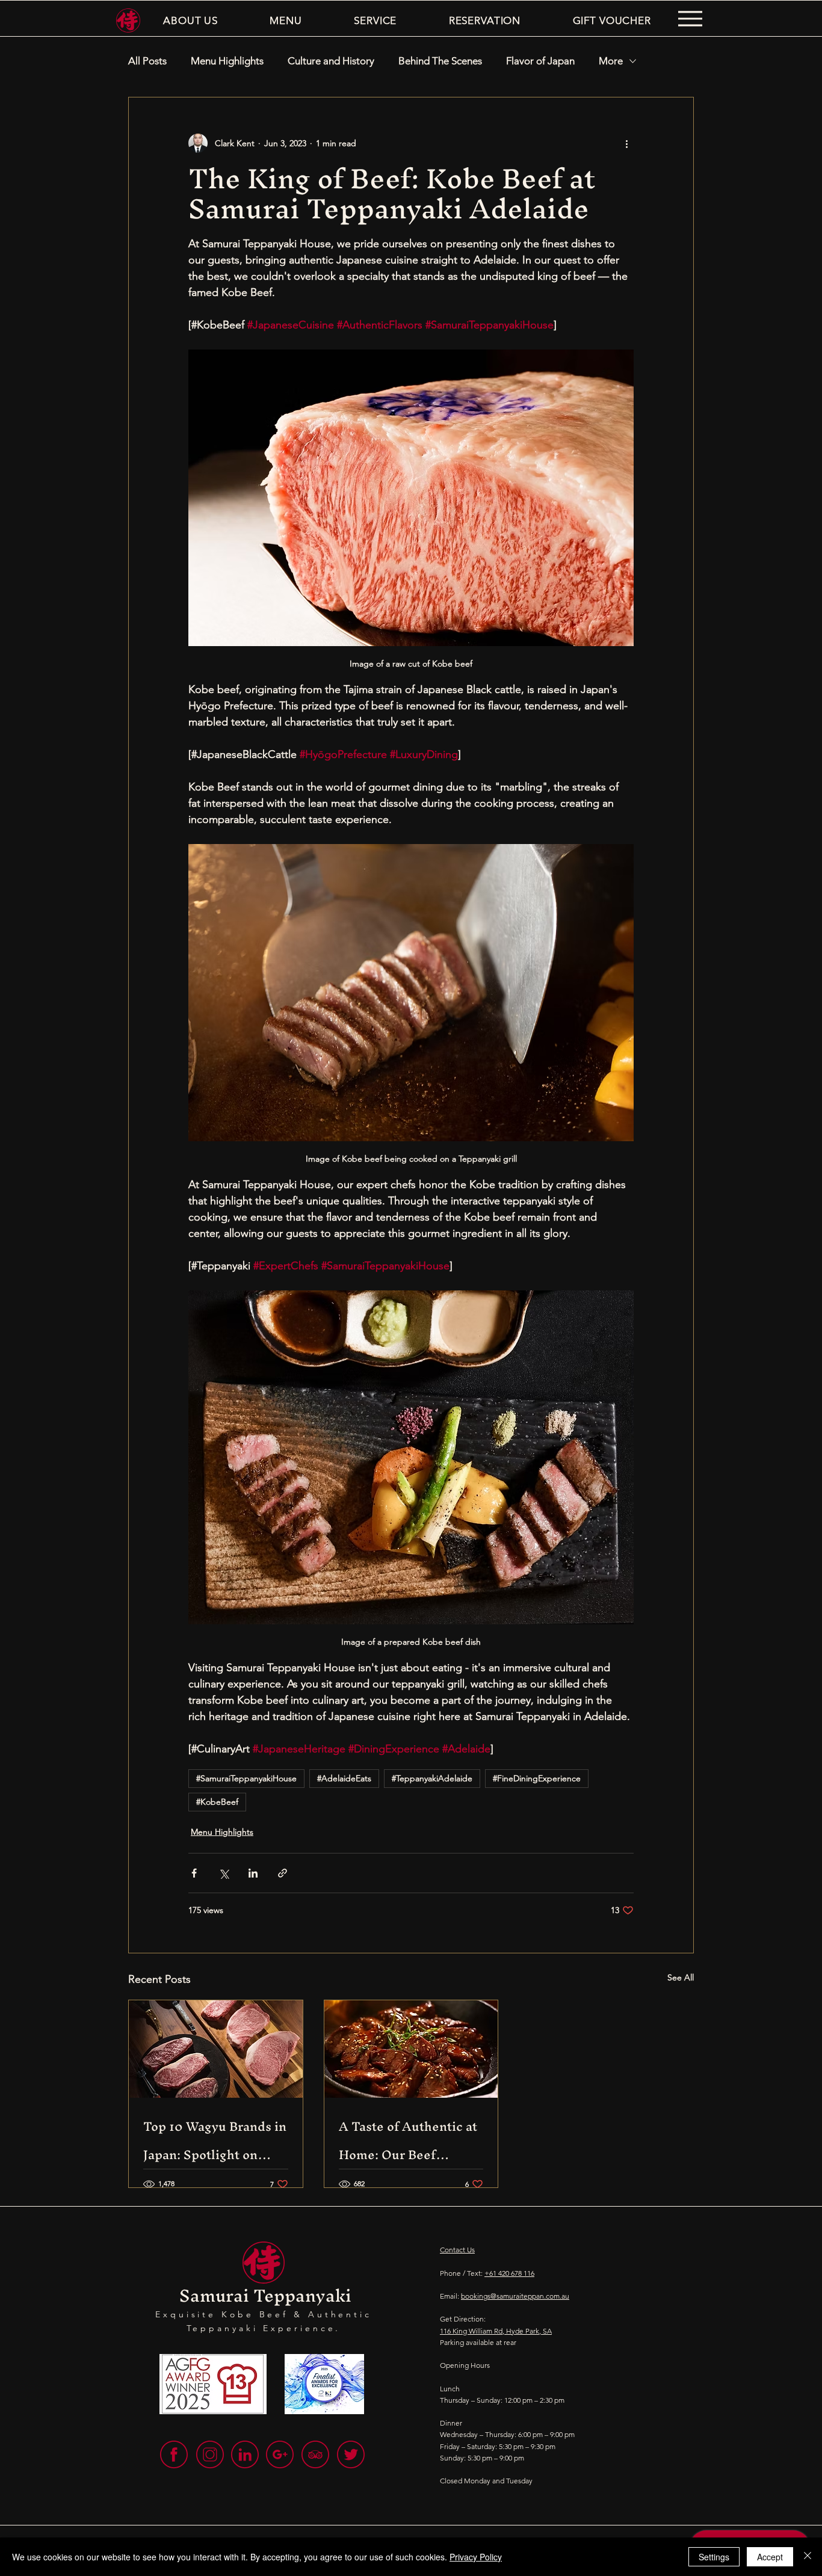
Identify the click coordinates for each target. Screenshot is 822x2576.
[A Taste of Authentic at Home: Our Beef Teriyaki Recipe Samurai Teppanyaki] (411, 2049)
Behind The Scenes (440, 61)
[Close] (808, 2557)
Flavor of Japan (540, 61)
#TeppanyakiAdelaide (432, 1778)
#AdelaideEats (344, 1778)
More (611, 61)
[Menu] (690, 19)
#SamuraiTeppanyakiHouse (246, 1778)
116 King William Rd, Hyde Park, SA (496, 2331)
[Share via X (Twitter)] (224, 1873)
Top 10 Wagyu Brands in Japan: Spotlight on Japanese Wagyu (215, 2140)
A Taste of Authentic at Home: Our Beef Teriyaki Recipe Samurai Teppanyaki (408, 2140)
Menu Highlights (227, 61)
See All (681, 1977)
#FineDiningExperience (537, 1778)
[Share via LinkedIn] (253, 1873)
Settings (714, 2557)
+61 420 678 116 (509, 2273)
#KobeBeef (217, 1802)
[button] (190, 20)
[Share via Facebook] (194, 1873)
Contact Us (457, 2250)
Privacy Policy (476, 2557)
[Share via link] (283, 1873)
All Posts (147, 61)
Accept (770, 2557)
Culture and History (331, 61)
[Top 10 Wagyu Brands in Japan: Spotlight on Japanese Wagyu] (216, 2049)
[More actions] (626, 143)
